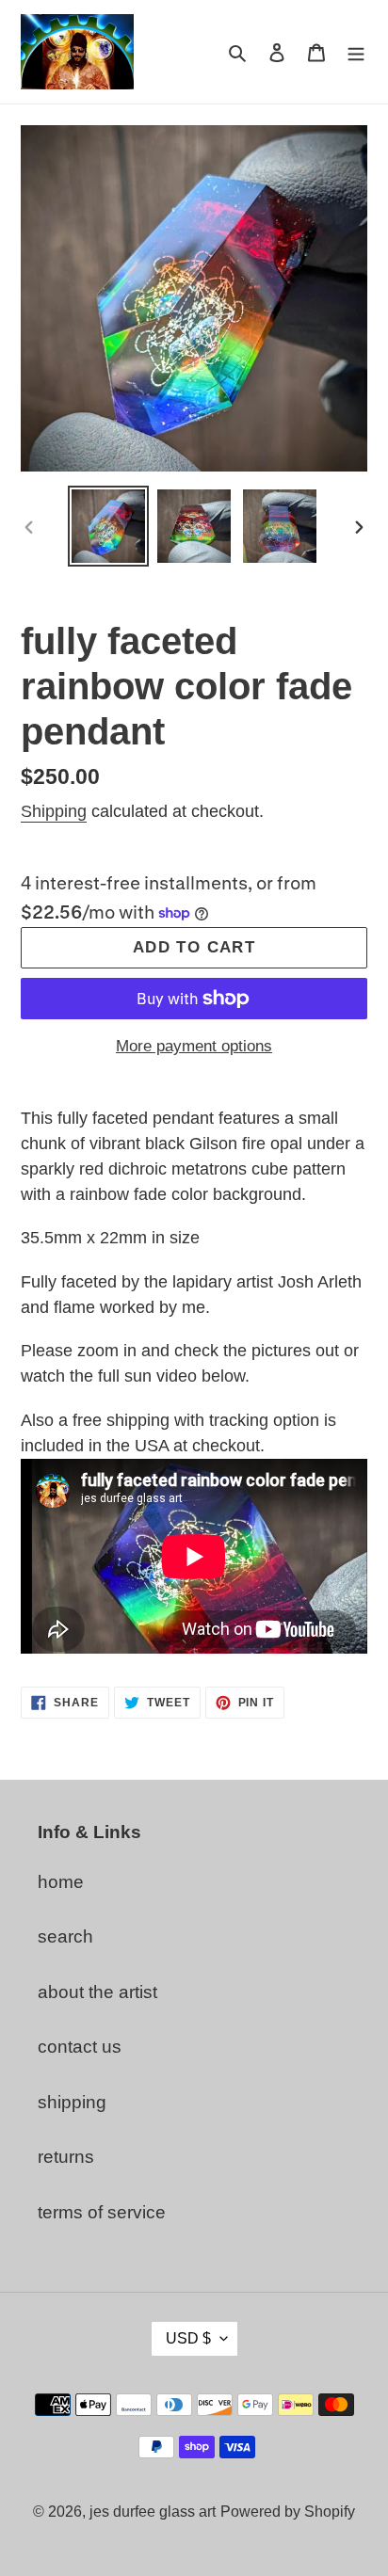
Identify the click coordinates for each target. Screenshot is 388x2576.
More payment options (194, 1046)
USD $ (188, 2338)
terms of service (102, 2212)
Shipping (54, 811)
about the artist (97, 1992)
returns (66, 2157)
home (61, 1882)
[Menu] (356, 52)
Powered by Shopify (288, 2512)
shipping (72, 2102)
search (65, 1936)
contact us (80, 2047)
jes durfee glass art (153, 2512)
